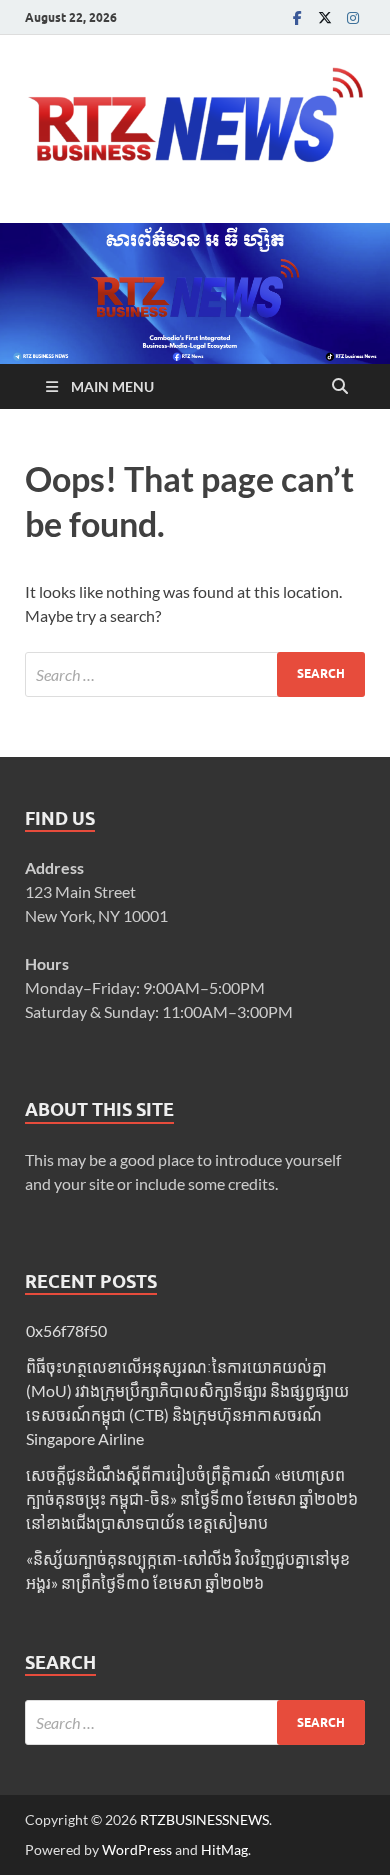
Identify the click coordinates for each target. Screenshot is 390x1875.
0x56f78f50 (66, 1330)
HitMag (224, 1849)
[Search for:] (195, 674)
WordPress (137, 1849)
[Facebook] (297, 17)
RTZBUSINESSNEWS (204, 1819)
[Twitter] (325, 17)
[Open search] (340, 387)
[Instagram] (353, 17)
